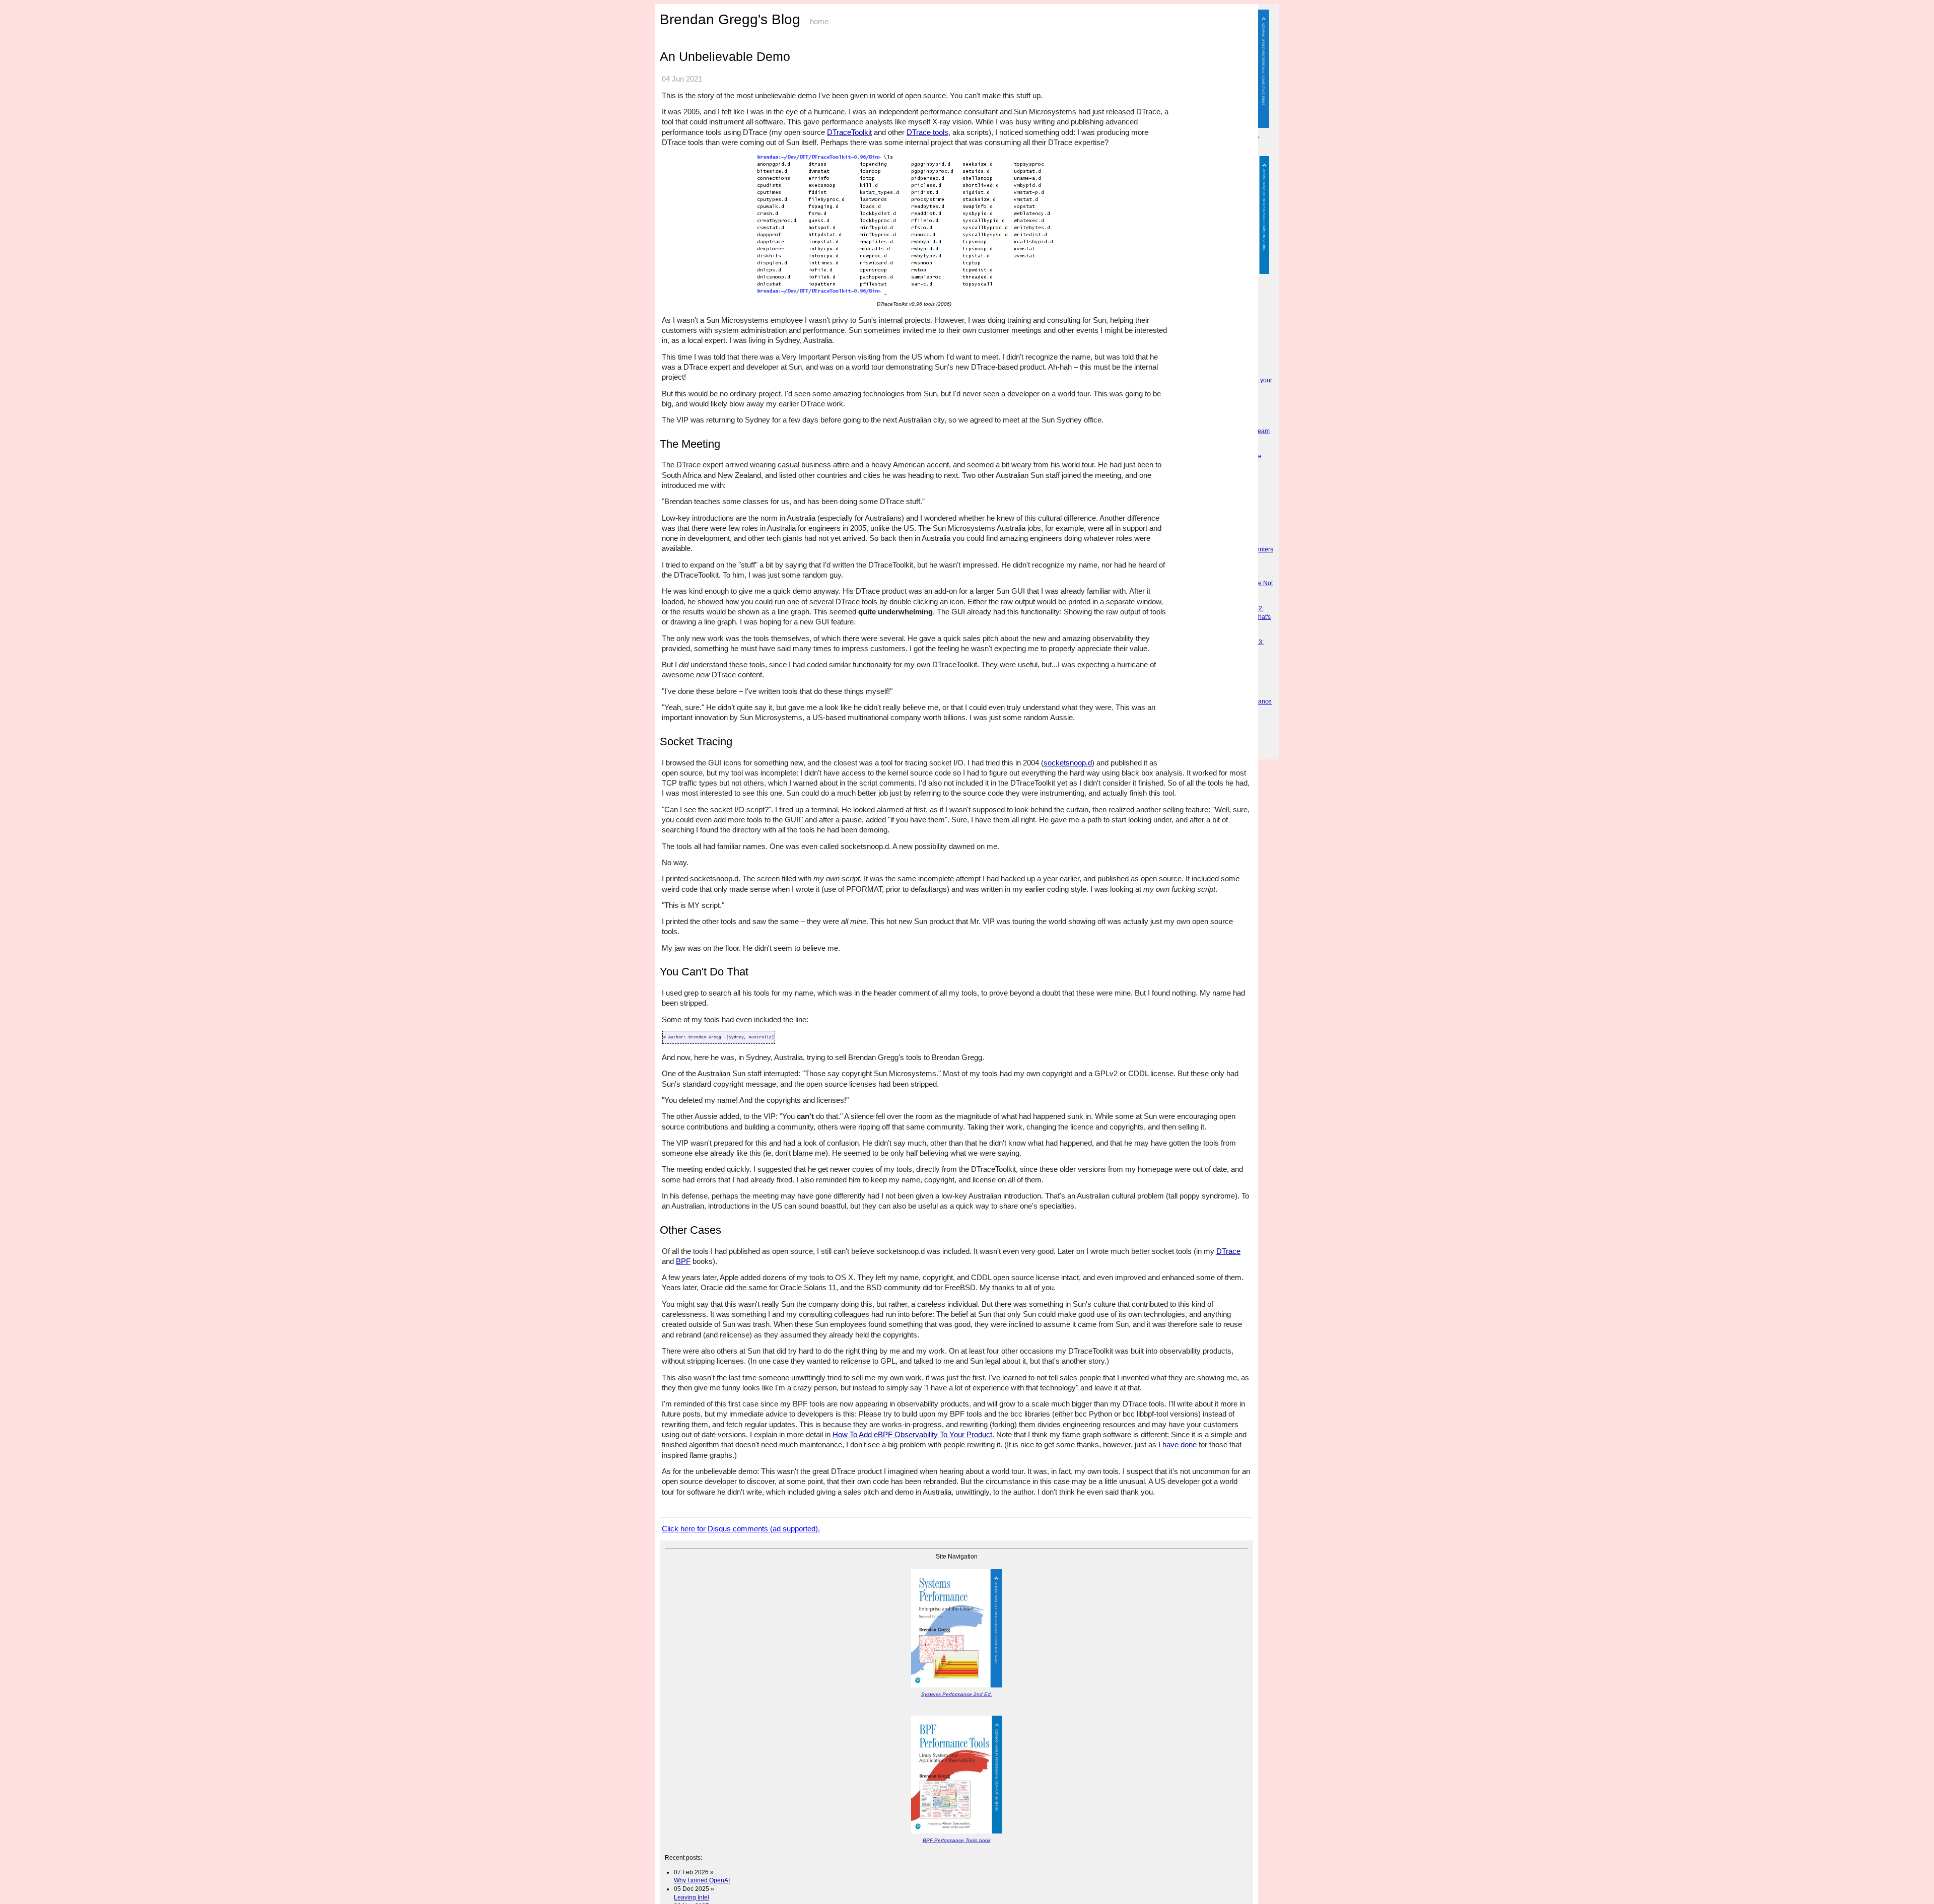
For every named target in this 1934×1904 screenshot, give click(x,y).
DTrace (1228, 1251)
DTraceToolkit (849, 132)
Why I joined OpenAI (702, 1880)
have (1170, 1444)
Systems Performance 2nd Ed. (957, 1694)
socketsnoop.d (1068, 763)
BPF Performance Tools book (957, 1840)
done (1189, 1444)
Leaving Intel (692, 1897)
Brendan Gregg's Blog (730, 19)
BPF (683, 1261)
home (819, 22)
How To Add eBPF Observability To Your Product (912, 1434)
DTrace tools (927, 132)
